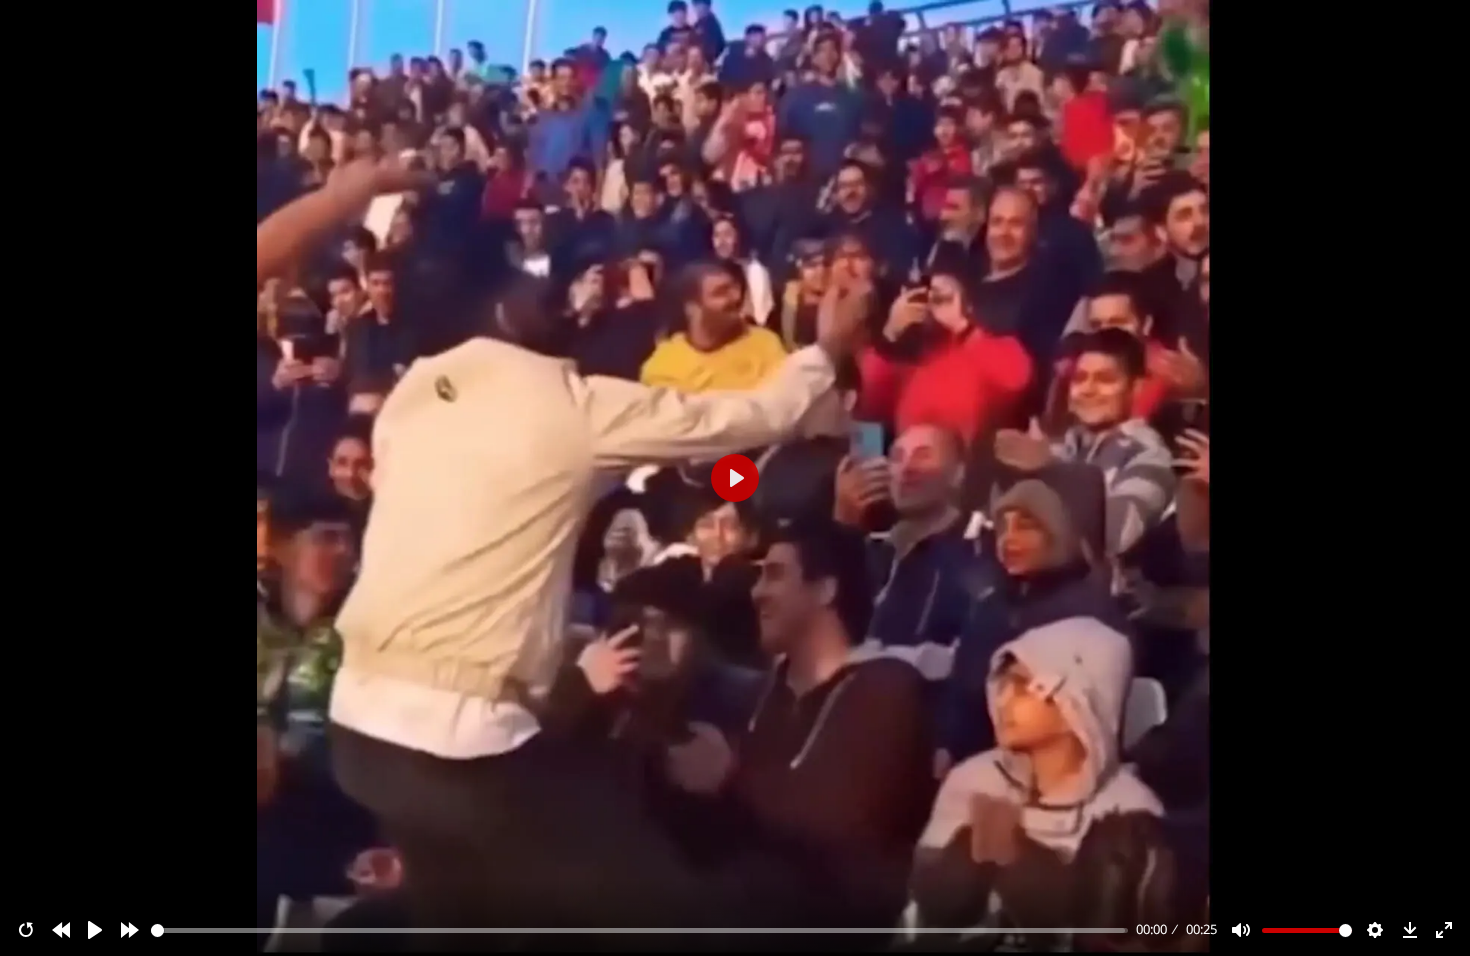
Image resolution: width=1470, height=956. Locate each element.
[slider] (640, 930)
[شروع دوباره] (26, 930)
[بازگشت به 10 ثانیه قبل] (61, 930)
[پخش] (95, 930)
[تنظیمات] (1375, 930)
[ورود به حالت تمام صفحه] (1444, 930)
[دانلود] (1410, 930)
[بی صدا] (1241, 930)
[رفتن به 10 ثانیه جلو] (130, 930)
